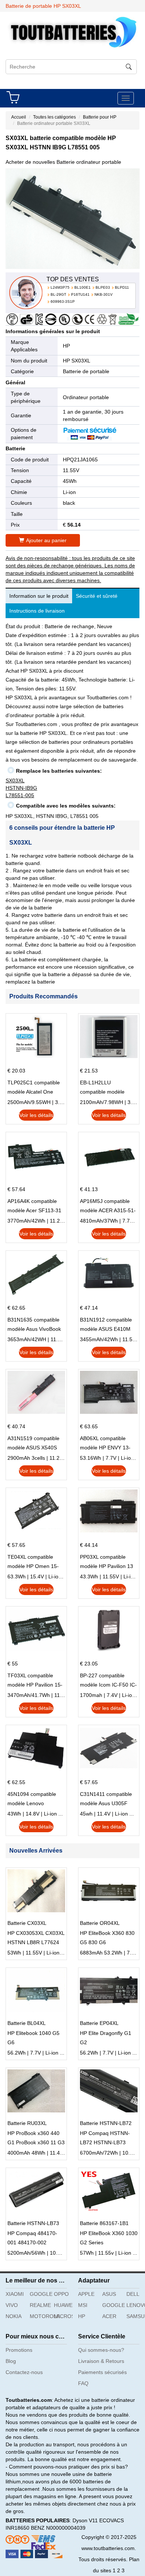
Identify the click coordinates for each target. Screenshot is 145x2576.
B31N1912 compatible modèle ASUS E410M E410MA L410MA (106, 1325)
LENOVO (136, 2305)
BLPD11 (122, 287)
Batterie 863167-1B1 (104, 2223)
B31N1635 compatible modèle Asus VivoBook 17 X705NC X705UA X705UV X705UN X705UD (34, 1325)
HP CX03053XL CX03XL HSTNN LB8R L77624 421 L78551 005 (36, 1939)
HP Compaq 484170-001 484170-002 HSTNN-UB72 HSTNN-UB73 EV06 (34, 2239)
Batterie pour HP (100, 117)
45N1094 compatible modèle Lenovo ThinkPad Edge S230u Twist (34, 1800)
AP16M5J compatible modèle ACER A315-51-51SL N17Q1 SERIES (108, 1207)
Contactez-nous (24, 2372)
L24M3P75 (60, 287)
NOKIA (14, 2316)
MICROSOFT (63, 2316)
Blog (11, 2361)
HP (66, 346)
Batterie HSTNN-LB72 (106, 2123)
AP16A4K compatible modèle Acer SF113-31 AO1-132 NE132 (34, 1207)
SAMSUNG (136, 2316)
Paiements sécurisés (102, 2372)
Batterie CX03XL (27, 1923)
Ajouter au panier (46, 540)
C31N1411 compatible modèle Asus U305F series (106, 1800)
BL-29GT (58, 294)
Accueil (19, 117)
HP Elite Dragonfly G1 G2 (106, 2038)
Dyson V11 (85, 2520)
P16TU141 (80, 294)
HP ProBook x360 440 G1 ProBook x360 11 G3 (36, 2138)
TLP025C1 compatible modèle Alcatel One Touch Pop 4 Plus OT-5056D (34, 1088)
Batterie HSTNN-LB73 (33, 2223)
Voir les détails (36, 1115)
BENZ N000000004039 (58, 2528)
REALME (39, 2305)
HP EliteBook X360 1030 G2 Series (109, 2238)
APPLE (86, 2294)
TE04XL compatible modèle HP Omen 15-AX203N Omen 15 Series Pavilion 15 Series (33, 1562)
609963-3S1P (63, 301)
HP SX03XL (77, 361)
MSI (83, 2305)
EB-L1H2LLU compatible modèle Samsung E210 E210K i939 (107, 1088)
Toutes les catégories (54, 117)
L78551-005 (20, 795)
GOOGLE (39, 2294)
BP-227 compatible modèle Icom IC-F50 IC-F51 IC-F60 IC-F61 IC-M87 (108, 1681)
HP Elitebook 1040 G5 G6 (33, 2038)
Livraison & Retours (101, 2361)
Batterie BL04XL (27, 2023)
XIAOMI (15, 2294)
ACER (109, 2316)
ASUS (109, 2294)
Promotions (19, 2350)
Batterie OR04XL (100, 1923)
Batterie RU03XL (27, 2123)
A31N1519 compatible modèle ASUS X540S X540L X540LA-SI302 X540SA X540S (33, 1444)
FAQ (83, 2383)
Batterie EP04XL (99, 2023)
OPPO (61, 2294)
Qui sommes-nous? (101, 2350)
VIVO (12, 2305)
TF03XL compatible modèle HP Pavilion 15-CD (35, 1681)
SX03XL (15, 780)
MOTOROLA (39, 2316)
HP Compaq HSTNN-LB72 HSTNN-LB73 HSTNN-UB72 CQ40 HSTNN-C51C (105, 2139)
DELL (133, 2294)
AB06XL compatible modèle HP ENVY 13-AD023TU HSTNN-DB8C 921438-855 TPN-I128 (109, 1444)
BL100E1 (83, 287)
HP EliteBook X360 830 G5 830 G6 (107, 1938)
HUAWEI (63, 2305)
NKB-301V (104, 294)
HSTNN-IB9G (21, 788)
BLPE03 (103, 287)
